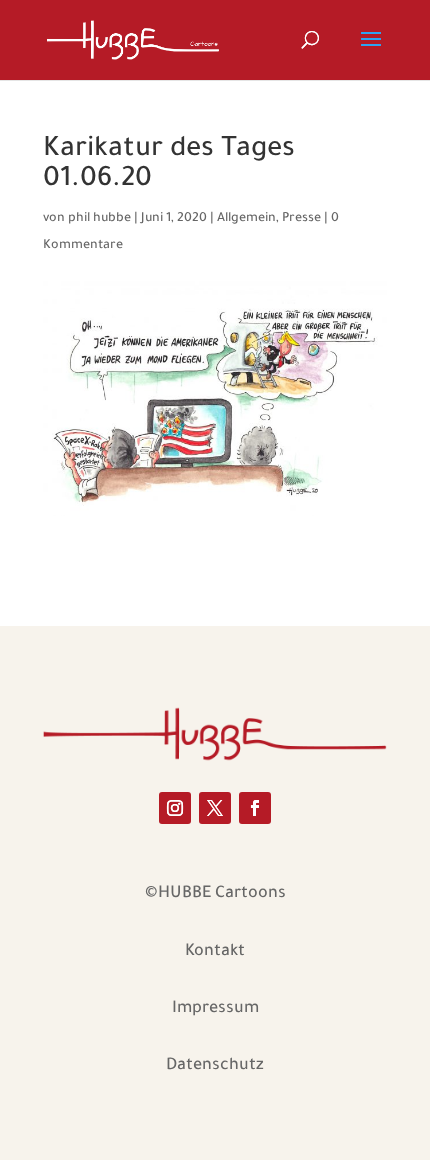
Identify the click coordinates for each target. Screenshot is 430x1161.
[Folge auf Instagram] (175, 808)
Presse (301, 219)
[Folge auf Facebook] (255, 808)
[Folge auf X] (215, 808)
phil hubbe (99, 219)
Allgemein (246, 219)
